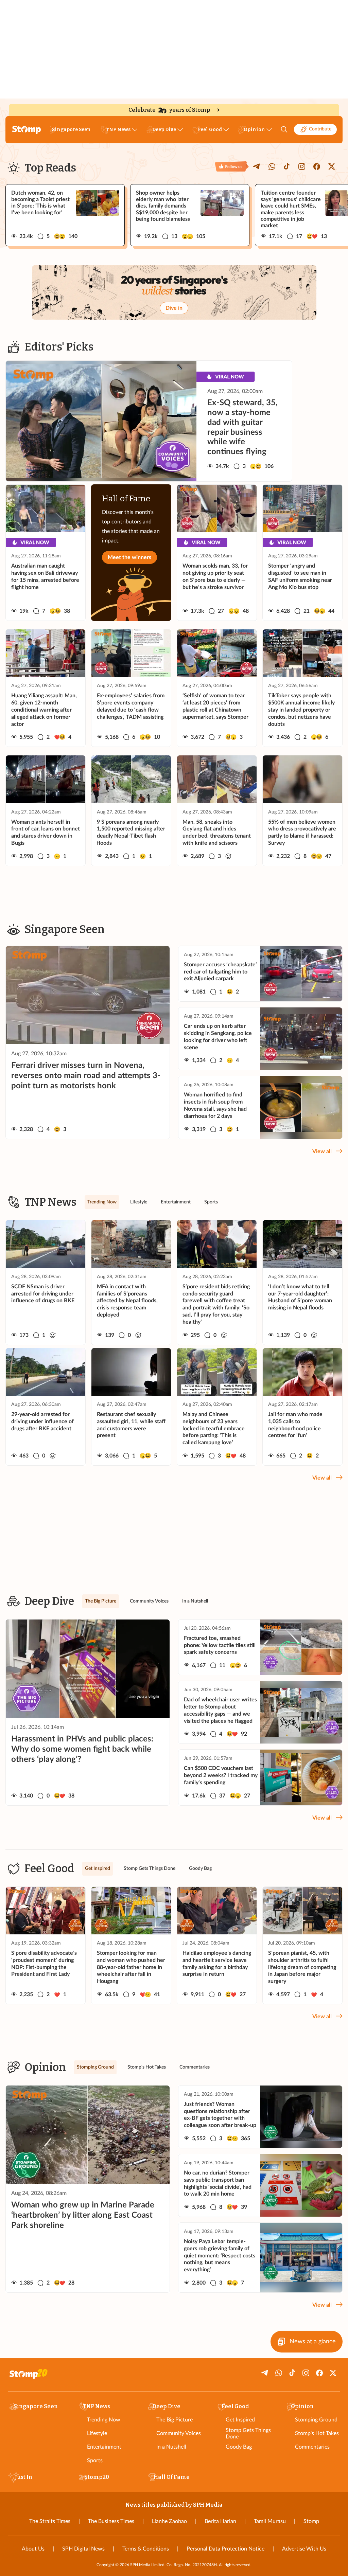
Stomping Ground (316, 2420)
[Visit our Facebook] (317, 166)
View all (322, 1151)
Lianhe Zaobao (169, 2521)
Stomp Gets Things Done (248, 2434)
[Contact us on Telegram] (257, 166)
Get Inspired (240, 2420)
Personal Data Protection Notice (225, 2549)
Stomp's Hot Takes (317, 2433)
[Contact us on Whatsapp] (272, 166)
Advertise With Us (304, 2549)
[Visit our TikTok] (287, 166)
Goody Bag (239, 2447)
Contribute (320, 129)
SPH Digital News (83, 2549)
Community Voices (179, 2433)
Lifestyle (97, 2433)
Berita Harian (220, 2521)
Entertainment (104, 2447)
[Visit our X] (332, 166)
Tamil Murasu (270, 2521)
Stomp (311, 2521)
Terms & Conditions (146, 2549)
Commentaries (312, 2447)
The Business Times (111, 2521)
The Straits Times (50, 2521)
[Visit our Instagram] (302, 166)
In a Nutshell (171, 2447)
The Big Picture (175, 2420)
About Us (33, 2549)
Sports (95, 2461)
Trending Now (104, 2420)
